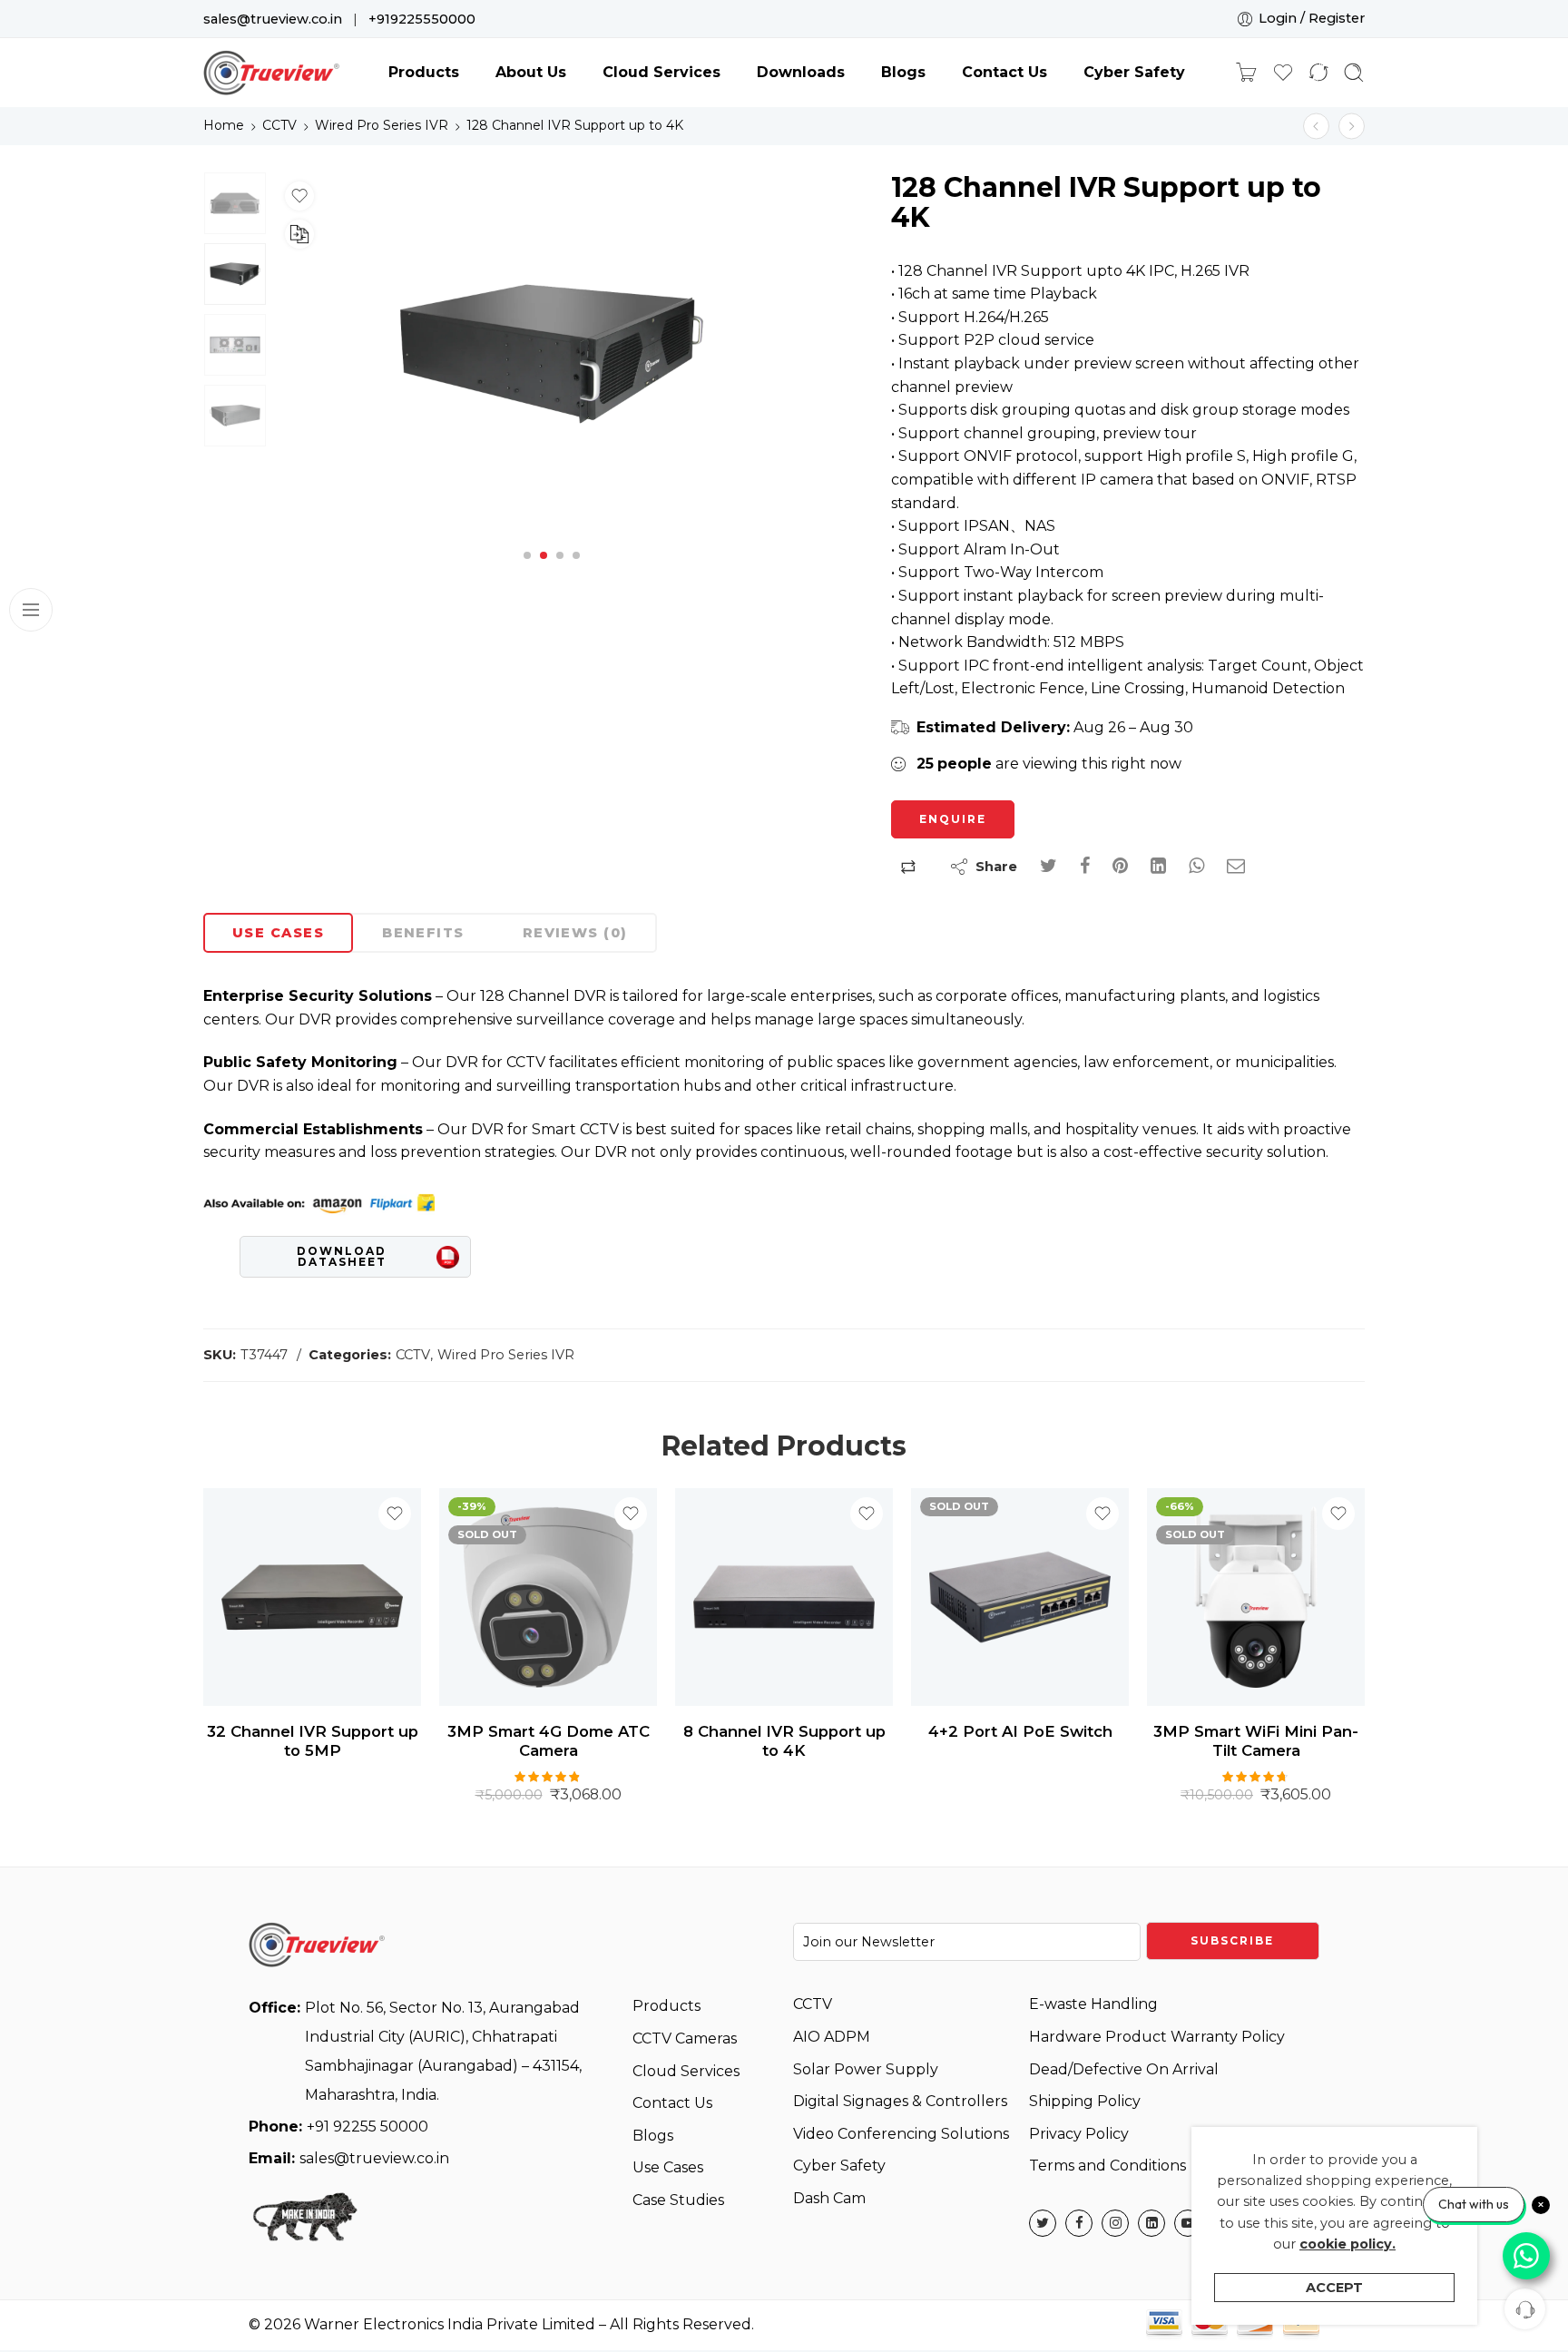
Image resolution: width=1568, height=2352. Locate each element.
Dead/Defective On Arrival (1124, 2069)
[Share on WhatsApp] (1196, 866)
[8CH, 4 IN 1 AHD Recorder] (1352, 126)
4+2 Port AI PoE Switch (1020, 1731)
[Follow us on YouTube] (1188, 2223)
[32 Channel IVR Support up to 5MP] (1316, 126)
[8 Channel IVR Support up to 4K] (784, 1597)
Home (224, 125)
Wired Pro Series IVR (382, 125)
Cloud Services (661, 72)
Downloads (801, 72)
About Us (531, 72)
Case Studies (678, 2200)
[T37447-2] (235, 203)
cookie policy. (1347, 2244)
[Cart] (1246, 73)
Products (424, 72)
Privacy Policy (1079, 2134)
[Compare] (299, 234)
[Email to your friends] (1236, 866)
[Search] (1354, 73)
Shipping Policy (1085, 2101)
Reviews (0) (575, 933)
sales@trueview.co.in (273, 19)
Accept (1334, 2288)
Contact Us (1004, 72)
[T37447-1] (552, 354)
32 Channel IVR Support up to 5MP (313, 1741)
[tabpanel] (552, 358)
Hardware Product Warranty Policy (1157, 2037)
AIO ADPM (832, 2037)
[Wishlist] (299, 196)
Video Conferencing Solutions (901, 2134)
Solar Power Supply (866, 2069)
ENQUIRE (953, 819)
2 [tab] (544, 570)
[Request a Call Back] (1525, 2309)
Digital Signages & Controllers (900, 2101)
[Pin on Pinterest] (1120, 866)
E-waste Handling (1093, 2004)
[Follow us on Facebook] (1079, 2223)
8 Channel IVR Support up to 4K (784, 1741)
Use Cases (278, 933)
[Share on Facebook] (1085, 866)
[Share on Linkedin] (1158, 866)
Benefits (423, 933)
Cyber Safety (1134, 72)
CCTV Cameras (685, 2038)
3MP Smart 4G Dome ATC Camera (549, 1741)
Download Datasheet (342, 1256)
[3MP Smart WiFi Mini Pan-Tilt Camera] (1256, 1597)
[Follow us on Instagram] (1115, 2223)
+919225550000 (422, 19)
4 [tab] (576, 570)
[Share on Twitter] (1049, 866)
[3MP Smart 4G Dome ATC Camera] (548, 1597)
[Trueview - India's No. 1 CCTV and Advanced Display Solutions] (271, 73)
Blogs (903, 72)
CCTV (279, 125)
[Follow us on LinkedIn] (1151, 2223)
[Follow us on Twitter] (1043, 2223)
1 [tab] (528, 570)
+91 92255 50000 (338, 2127)
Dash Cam (829, 2198)
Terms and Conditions (1107, 2166)
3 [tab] (560, 570)
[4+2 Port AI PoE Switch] (1020, 1597)
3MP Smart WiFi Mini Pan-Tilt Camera (1256, 1741)
